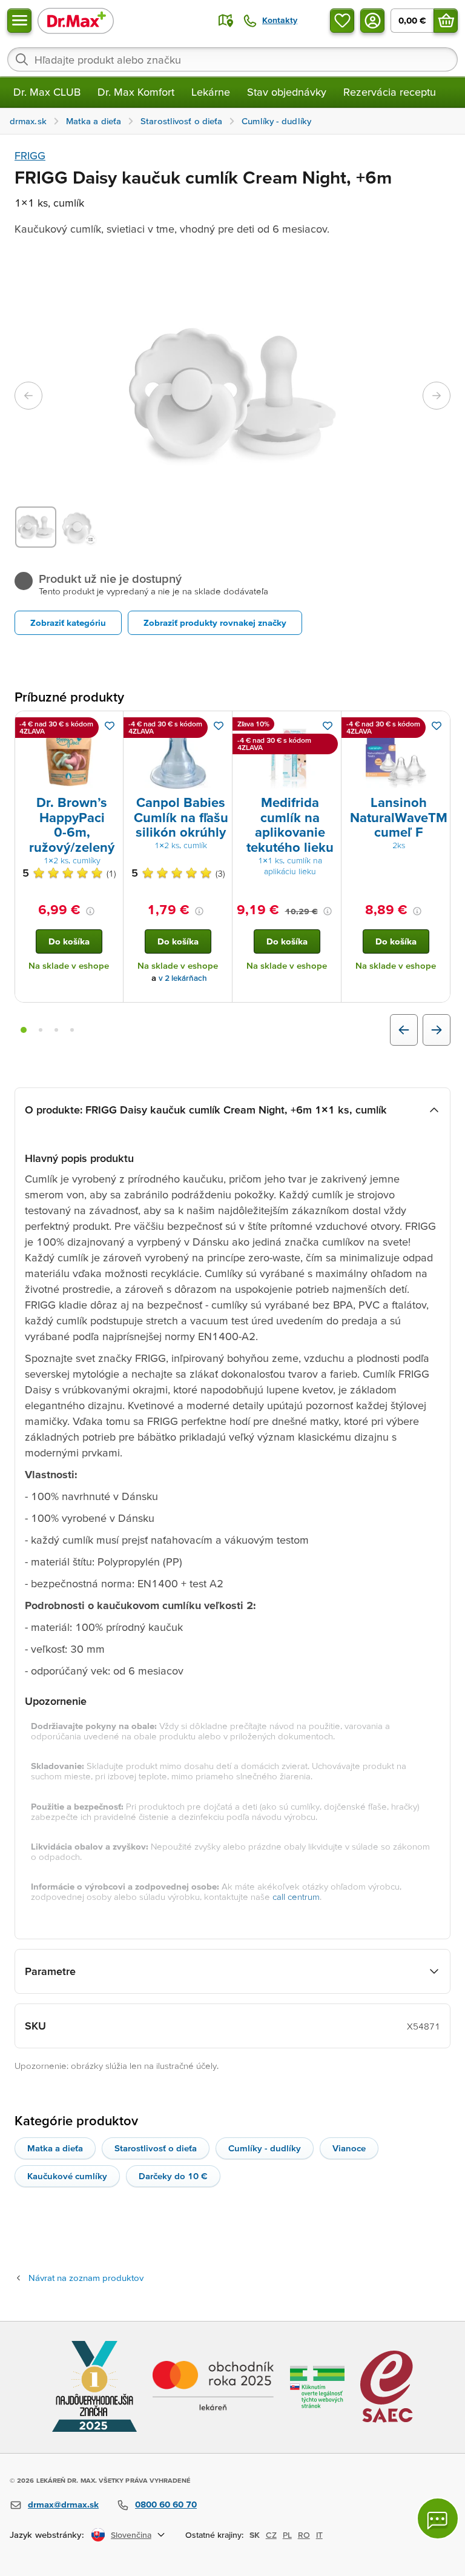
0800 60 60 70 (166, 2504)
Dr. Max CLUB (47, 92)
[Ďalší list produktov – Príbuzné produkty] (437, 1030)
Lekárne (211, 92)
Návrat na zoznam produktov (86, 2278)
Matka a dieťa (55, 2148)
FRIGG (30, 155)
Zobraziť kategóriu (68, 622)
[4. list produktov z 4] (72, 1030)
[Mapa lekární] (226, 21)
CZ (271, 2535)
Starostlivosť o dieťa (156, 2148)
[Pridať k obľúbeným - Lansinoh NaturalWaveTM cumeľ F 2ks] (437, 726)
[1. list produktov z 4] (24, 1030)
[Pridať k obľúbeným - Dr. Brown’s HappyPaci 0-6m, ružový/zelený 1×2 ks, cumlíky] (110, 726)
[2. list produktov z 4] (41, 1030)
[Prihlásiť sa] (372, 21)
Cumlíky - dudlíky (265, 2148)
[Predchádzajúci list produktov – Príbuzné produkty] (404, 1030)
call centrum (296, 1897)
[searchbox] (232, 59)
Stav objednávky (287, 92)
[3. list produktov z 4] (56, 1030)
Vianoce (349, 2148)
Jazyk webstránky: (47, 2535)
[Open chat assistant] (438, 2518)
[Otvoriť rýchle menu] (19, 21)
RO (304, 2535)
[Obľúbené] (342, 21)
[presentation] (69, 755)
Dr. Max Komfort (136, 92)
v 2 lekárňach (183, 978)
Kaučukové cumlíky (67, 2176)
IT (319, 2535)
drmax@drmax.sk (63, 2504)
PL (287, 2535)
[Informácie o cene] (90, 911)
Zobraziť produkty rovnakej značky (215, 622)
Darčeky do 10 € (173, 2176)
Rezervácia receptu (390, 92)
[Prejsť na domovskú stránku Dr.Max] (76, 20)
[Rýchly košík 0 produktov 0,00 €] (446, 21)
